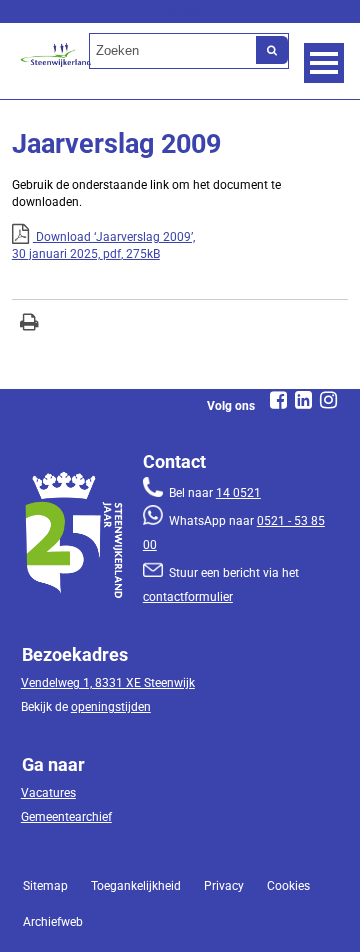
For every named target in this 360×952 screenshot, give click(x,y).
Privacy (224, 886)
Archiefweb (53, 922)
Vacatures (48, 793)
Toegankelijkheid (136, 886)
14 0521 (238, 493)
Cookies (288, 886)
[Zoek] (272, 50)
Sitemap (45, 886)
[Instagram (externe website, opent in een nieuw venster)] (328, 400)
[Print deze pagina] (29, 324)
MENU (324, 63)
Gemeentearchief (66, 817)
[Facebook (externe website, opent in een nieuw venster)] (278, 400)
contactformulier (188, 597)
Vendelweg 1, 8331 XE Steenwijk (108, 683)
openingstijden (111, 707)
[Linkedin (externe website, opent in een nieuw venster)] (303, 400)
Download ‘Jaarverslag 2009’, (103, 245)
